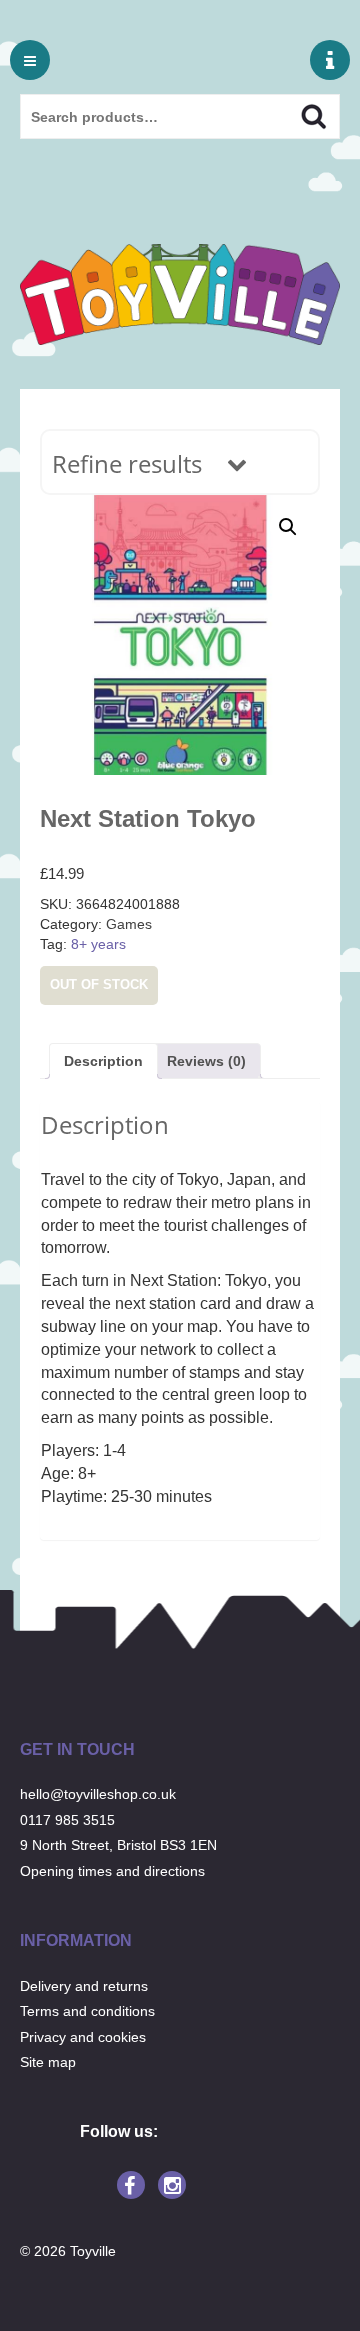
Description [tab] (103, 1061)
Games (129, 924)
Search (296, 114)
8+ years (98, 944)
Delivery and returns (84, 1986)
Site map (48, 2062)
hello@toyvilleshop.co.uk (98, 1794)
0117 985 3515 (67, 1820)
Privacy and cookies (83, 2037)
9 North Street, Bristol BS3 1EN (118, 1845)
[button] (288, 527)
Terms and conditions (87, 2011)
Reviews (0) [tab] (206, 1061)
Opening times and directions (112, 1871)
